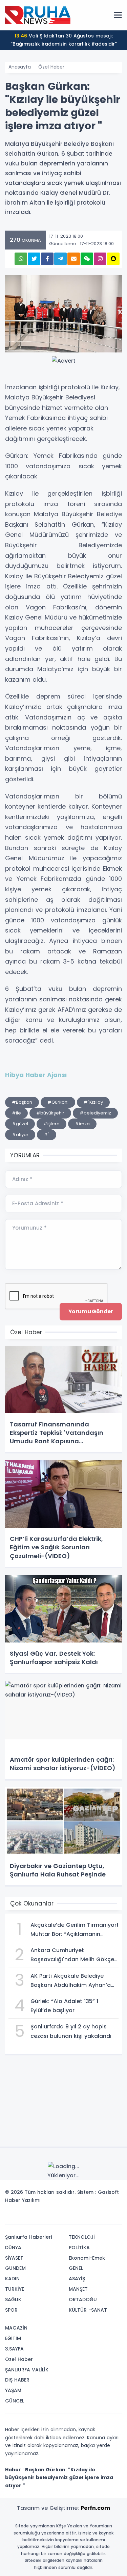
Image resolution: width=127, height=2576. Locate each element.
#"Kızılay (93, 1102)
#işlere (51, 1124)
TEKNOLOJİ (82, 2237)
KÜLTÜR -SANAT (88, 2310)
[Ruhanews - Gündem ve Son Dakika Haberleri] (39, 15)
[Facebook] (84, 2217)
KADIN (12, 2279)
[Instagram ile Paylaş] (100, 259)
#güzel (20, 1124)
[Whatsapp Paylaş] (21, 259)
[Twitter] (74, 2217)
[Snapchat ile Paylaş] (113, 259)
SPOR (11, 2310)
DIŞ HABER (17, 2380)
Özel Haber (51, 67)
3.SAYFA (14, 2349)
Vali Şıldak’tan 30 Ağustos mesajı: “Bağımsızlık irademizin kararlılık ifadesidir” (64, 40)
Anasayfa (20, 67)
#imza (82, 1124)
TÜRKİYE (15, 2289)
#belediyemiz (95, 1113)
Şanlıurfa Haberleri (28, 2237)
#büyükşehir (50, 1113)
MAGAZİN (16, 2328)
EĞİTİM (13, 2338)
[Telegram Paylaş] (60, 259)
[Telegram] (114, 2217)
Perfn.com (95, 2508)
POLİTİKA (79, 2248)
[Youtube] (104, 2217)
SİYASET (14, 2258)
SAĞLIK (13, 2299)
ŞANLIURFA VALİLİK (27, 2370)
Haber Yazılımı (23, 2200)
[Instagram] (94, 2217)
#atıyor (20, 1135)
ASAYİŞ (77, 2279)
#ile (16, 1113)
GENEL (76, 2268)
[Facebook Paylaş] (47, 259)
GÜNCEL (15, 2401)
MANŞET (78, 2289)
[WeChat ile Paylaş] (87, 259)
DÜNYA (13, 2248)
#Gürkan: (58, 1102)
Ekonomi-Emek (87, 2258)
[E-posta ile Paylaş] (74, 259)
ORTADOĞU (83, 2299)
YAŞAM (13, 2390)
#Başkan (22, 1102)
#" (47, 1135)
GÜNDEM (15, 2268)
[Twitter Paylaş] (34, 259)
